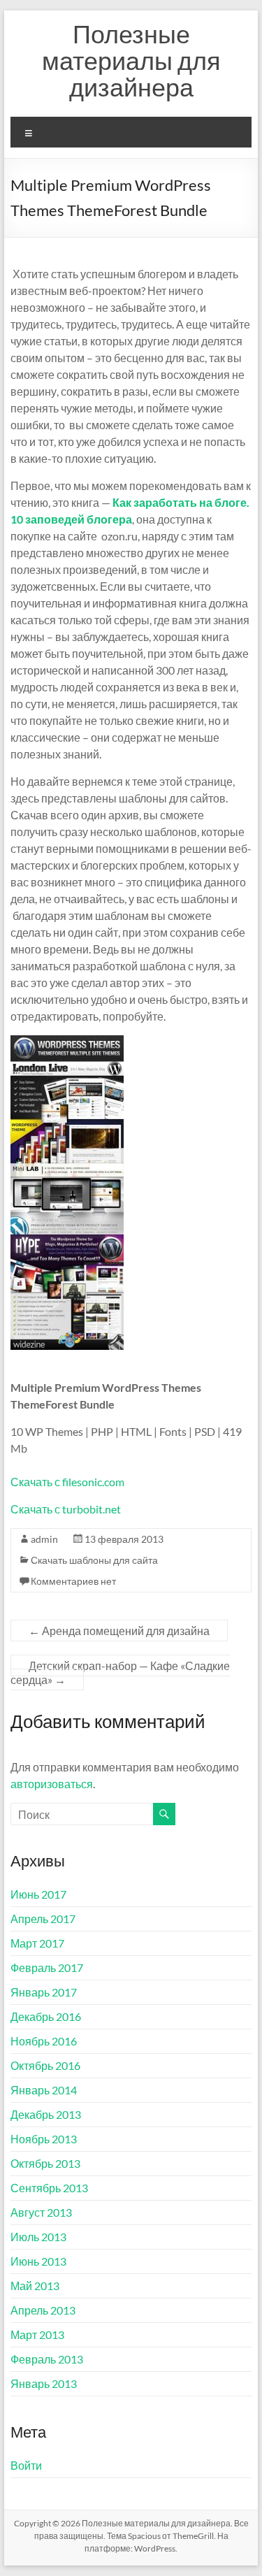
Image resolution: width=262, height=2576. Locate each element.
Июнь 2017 (38, 1894)
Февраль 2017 (47, 1967)
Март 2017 (37, 1943)
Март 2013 (37, 2334)
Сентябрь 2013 (49, 2188)
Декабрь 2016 (46, 2016)
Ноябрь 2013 (44, 2139)
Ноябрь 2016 (44, 2041)
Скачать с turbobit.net (66, 1509)
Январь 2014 (44, 2090)
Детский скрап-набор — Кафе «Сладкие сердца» (120, 1672)
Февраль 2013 (47, 2359)
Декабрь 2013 (46, 2114)
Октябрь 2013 (45, 2163)
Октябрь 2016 (45, 2065)
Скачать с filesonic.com (67, 1482)
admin (44, 1539)
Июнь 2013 (38, 2261)
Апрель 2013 (43, 2310)
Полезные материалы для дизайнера (131, 60)
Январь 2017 (44, 1992)
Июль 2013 (38, 2237)
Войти (26, 2465)
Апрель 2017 (43, 1919)
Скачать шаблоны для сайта (94, 1560)
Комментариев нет (73, 1581)
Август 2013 (41, 2212)
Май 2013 (35, 2286)
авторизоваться (52, 1784)
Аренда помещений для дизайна (119, 1631)
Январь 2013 (44, 2383)
